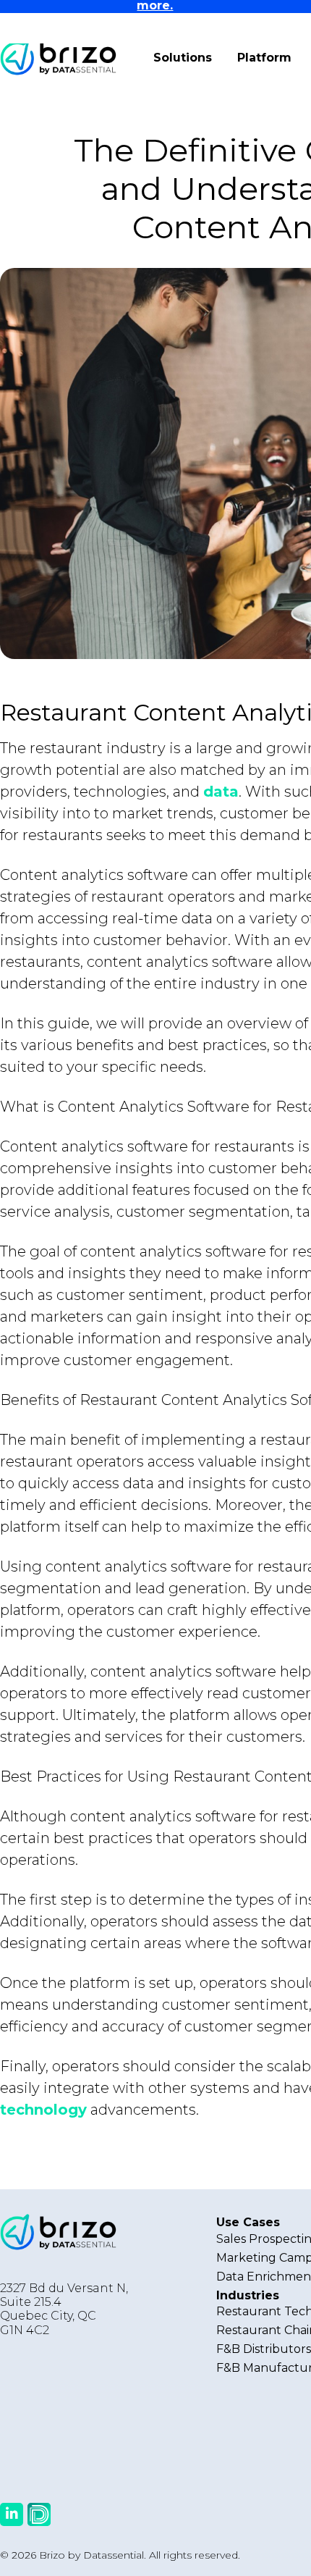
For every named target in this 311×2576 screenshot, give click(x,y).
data (221, 792)
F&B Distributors (264, 2349)
